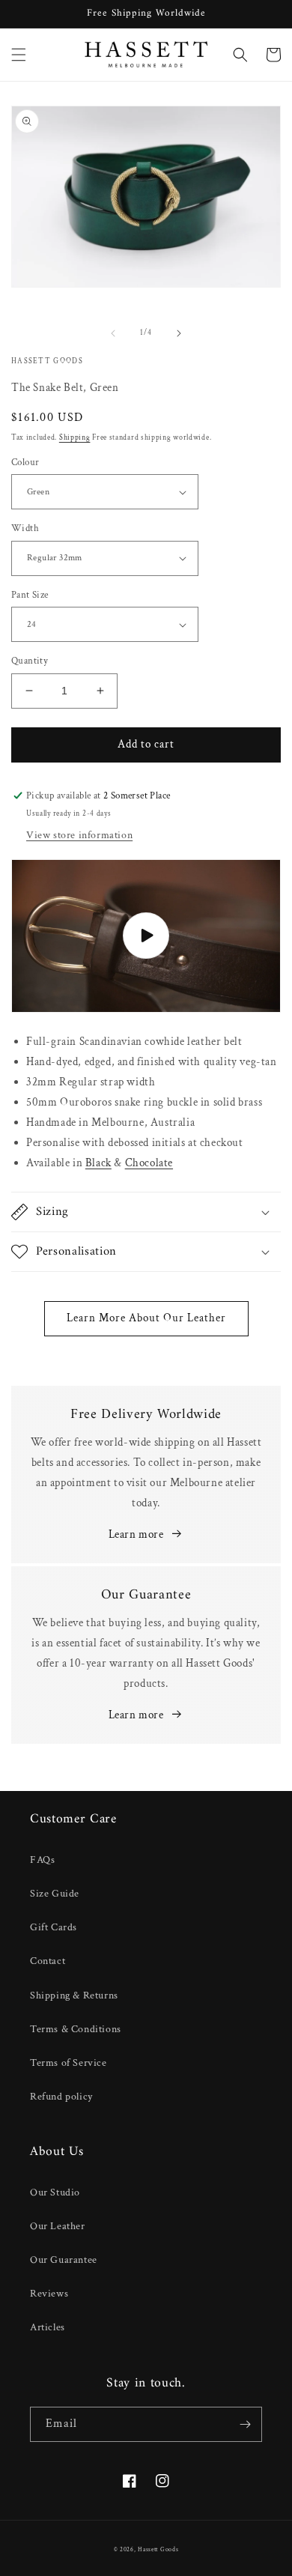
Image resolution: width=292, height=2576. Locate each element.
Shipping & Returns (74, 1995)
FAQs (42, 1860)
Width (25, 528)
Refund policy (61, 2097)
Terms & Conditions (76, 2029)
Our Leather (58, 2226)
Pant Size (30, 595)
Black (98, 1163)
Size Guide (55, 1894)
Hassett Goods (158, 2549)
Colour (25, 463)
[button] (19, 55)
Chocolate (149, 1163)
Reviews (49, 2294)
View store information (79, 835)
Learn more (136, 1534)
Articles (48, 2327)
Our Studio (55, 2192)
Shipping (75, 438)
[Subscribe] (245, 2424)
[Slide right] (179, 333)
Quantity (30, 661)
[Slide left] (113, 333)
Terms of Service (69, 2063)
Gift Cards (54, 1927)
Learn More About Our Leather (146, 1318)
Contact (48, 1961)
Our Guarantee (64, 2260)
